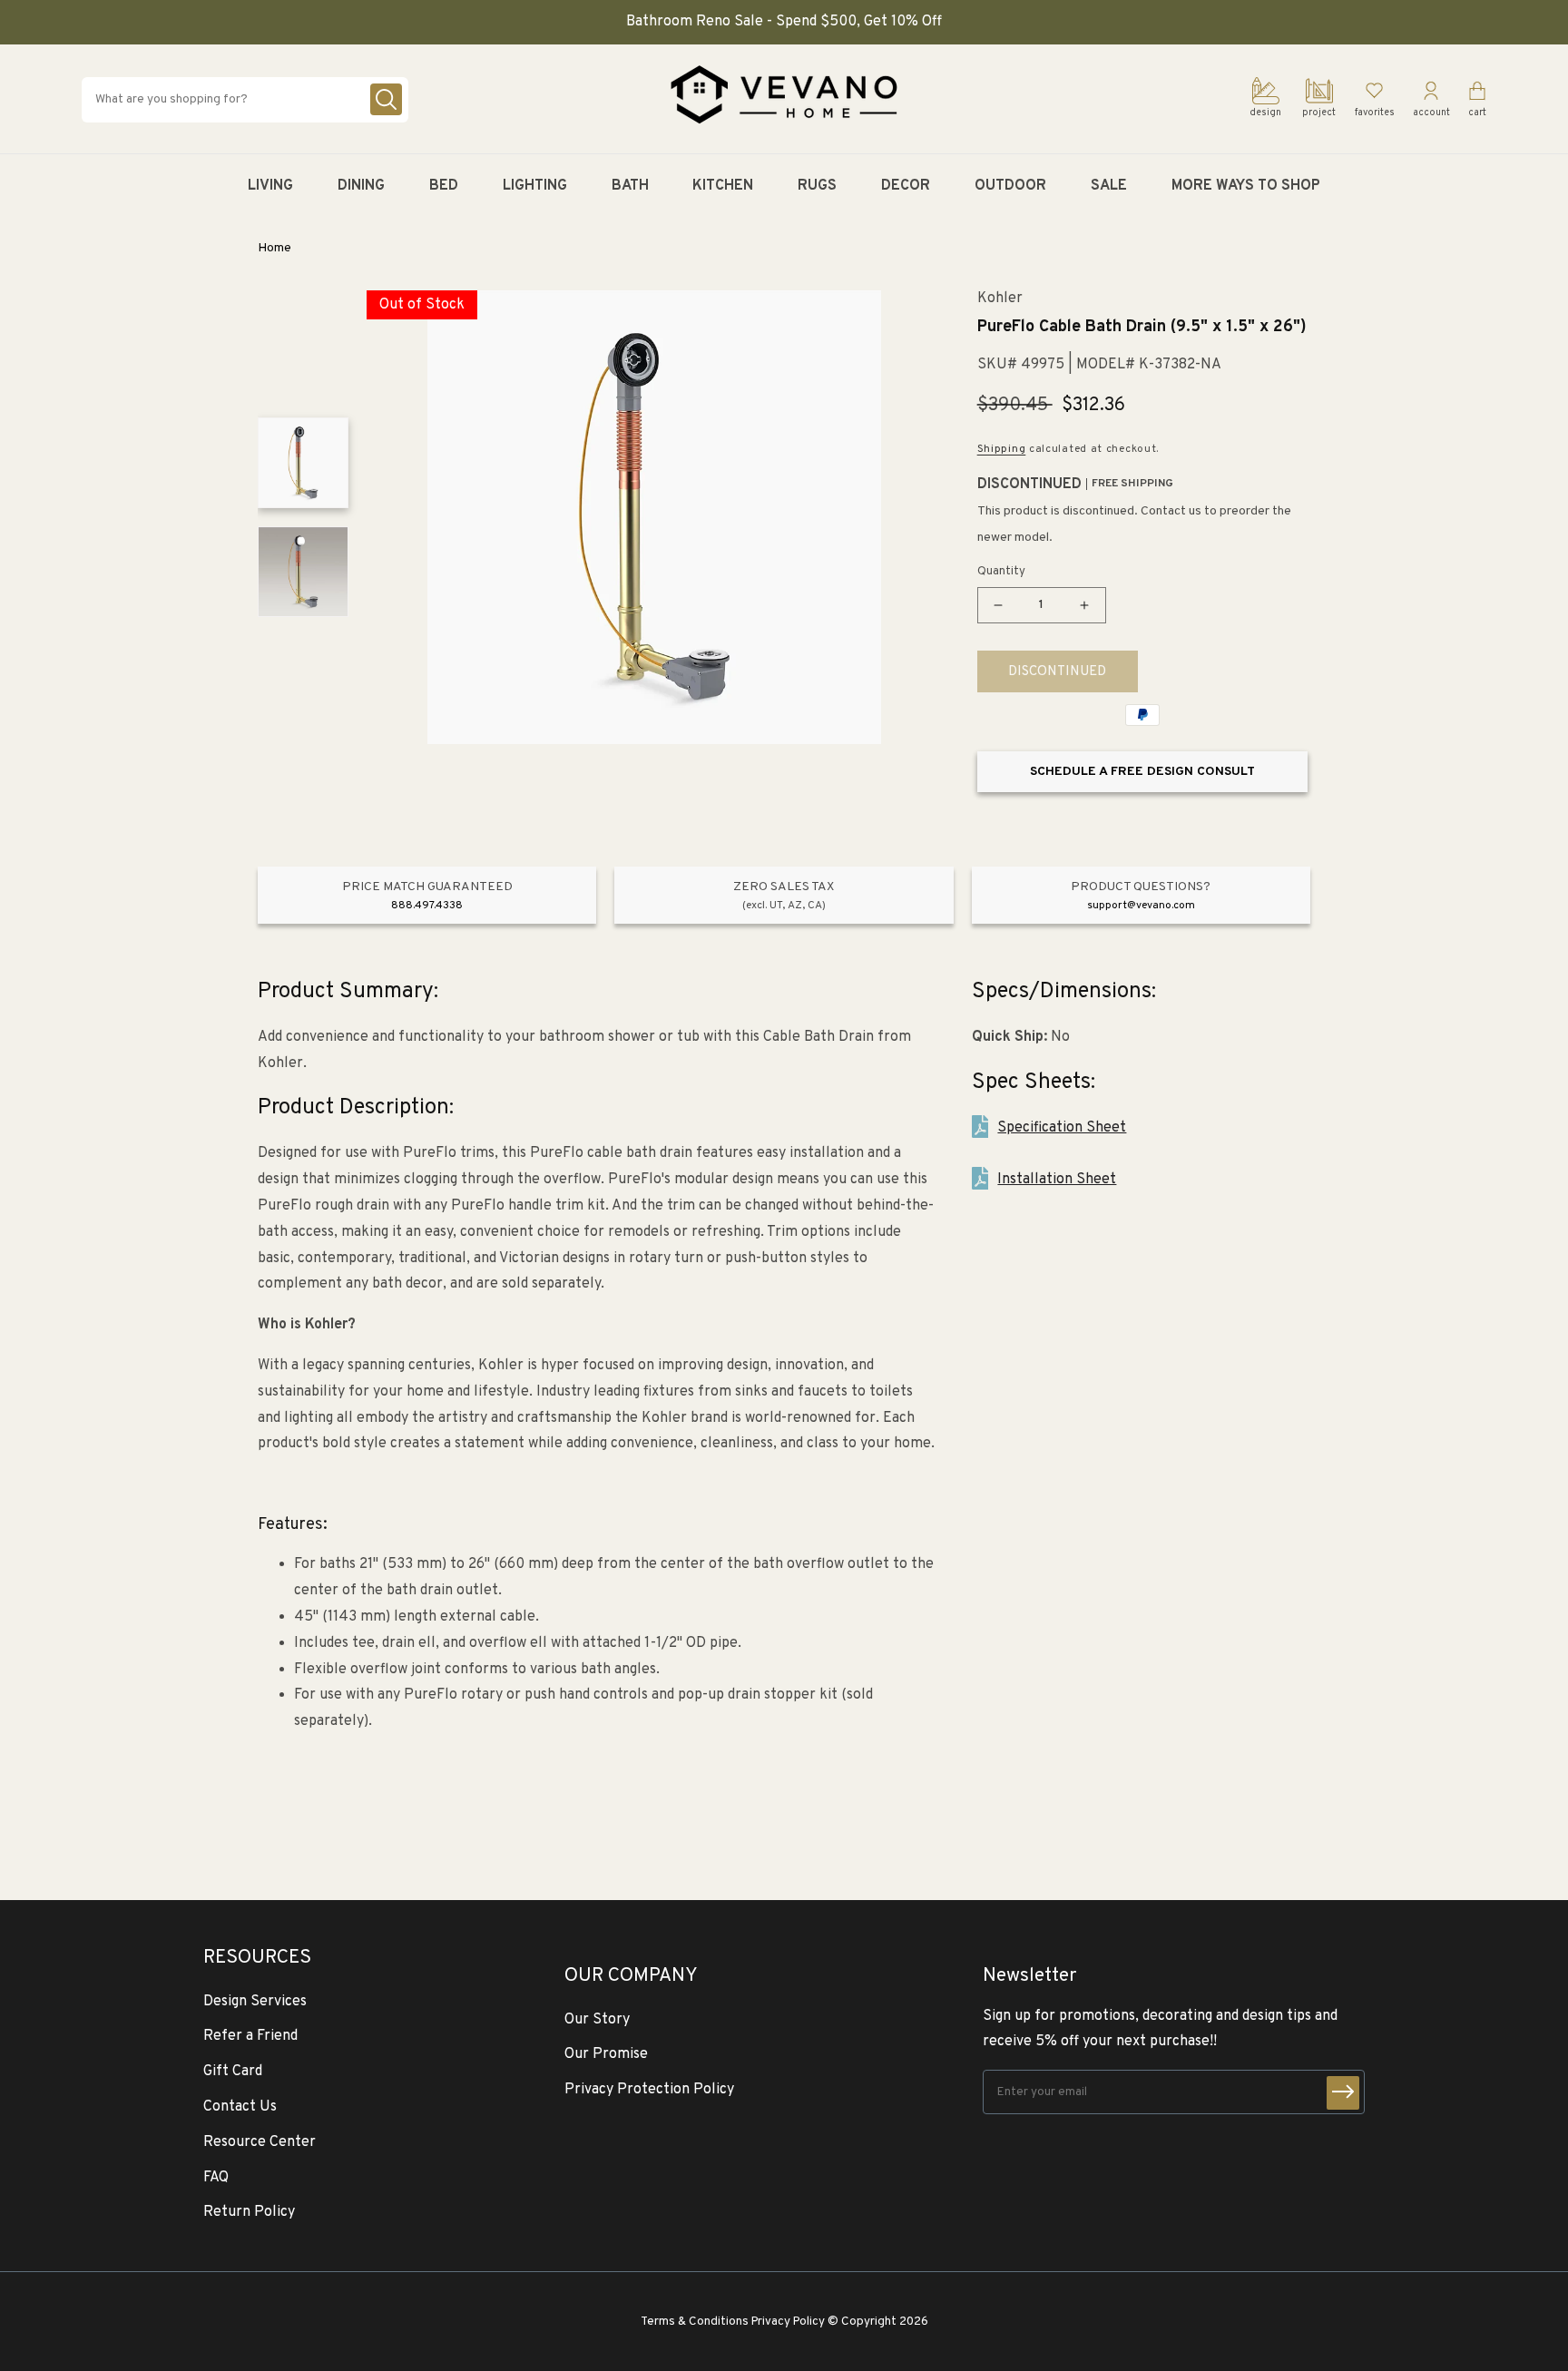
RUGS (817, 186)
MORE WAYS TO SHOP (1246, 186)
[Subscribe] (1343, 2093)
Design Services (255, 2002)
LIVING (270, 186)
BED (444, 186)
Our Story (597, 2020)
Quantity (1001, 572)
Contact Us (240, 2107)
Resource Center (260, 2142)
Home (274, 248)
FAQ (216, 2178)
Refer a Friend (250, 2036)
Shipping (1002, 449)
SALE (1109, 186)
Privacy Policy (788, 2322)
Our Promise (606, 2054)
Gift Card (233, 2072)
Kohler (1000, 299)
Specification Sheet (1062, 1128)
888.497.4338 (427, 906)
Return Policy (249, 2212)
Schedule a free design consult (1142, 772)
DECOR (906, 186)
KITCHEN (723, 186)
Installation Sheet (1057, 1180)
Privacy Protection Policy (649, 2090)
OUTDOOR (1010, 186)
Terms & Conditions (695, 2322)
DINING (361, 186)
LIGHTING (535, 186)
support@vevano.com (1141, 906)
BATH (630, 186)
